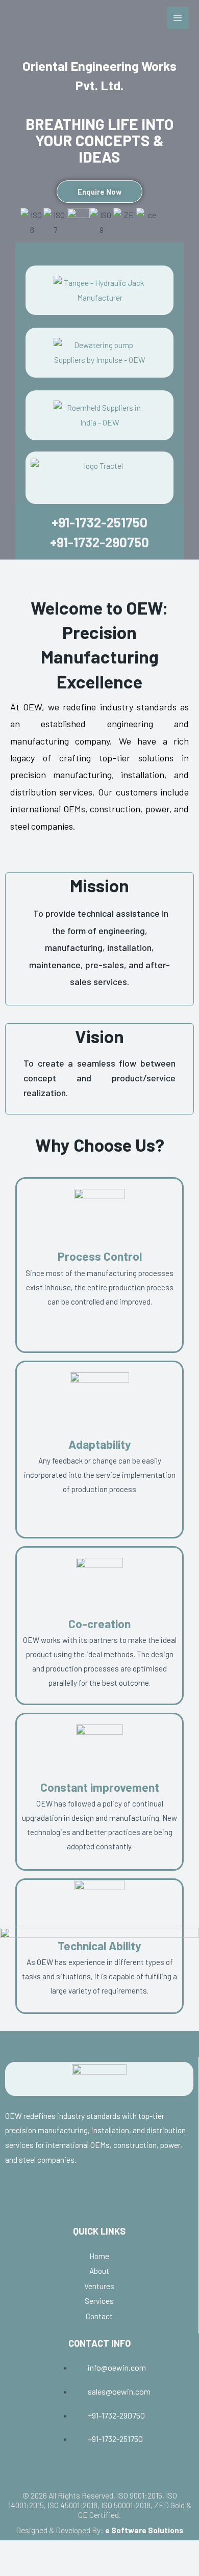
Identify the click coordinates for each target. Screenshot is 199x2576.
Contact (99, 2316)
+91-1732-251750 (99, 522)
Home (99, 2256)
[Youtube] (35, 2199)
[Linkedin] (99, 2199)
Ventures (99, 2286)
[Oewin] (61, 29)
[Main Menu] (178, 18)
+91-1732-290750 (99, 542)
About (99, 2270)
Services (99, 2301)
